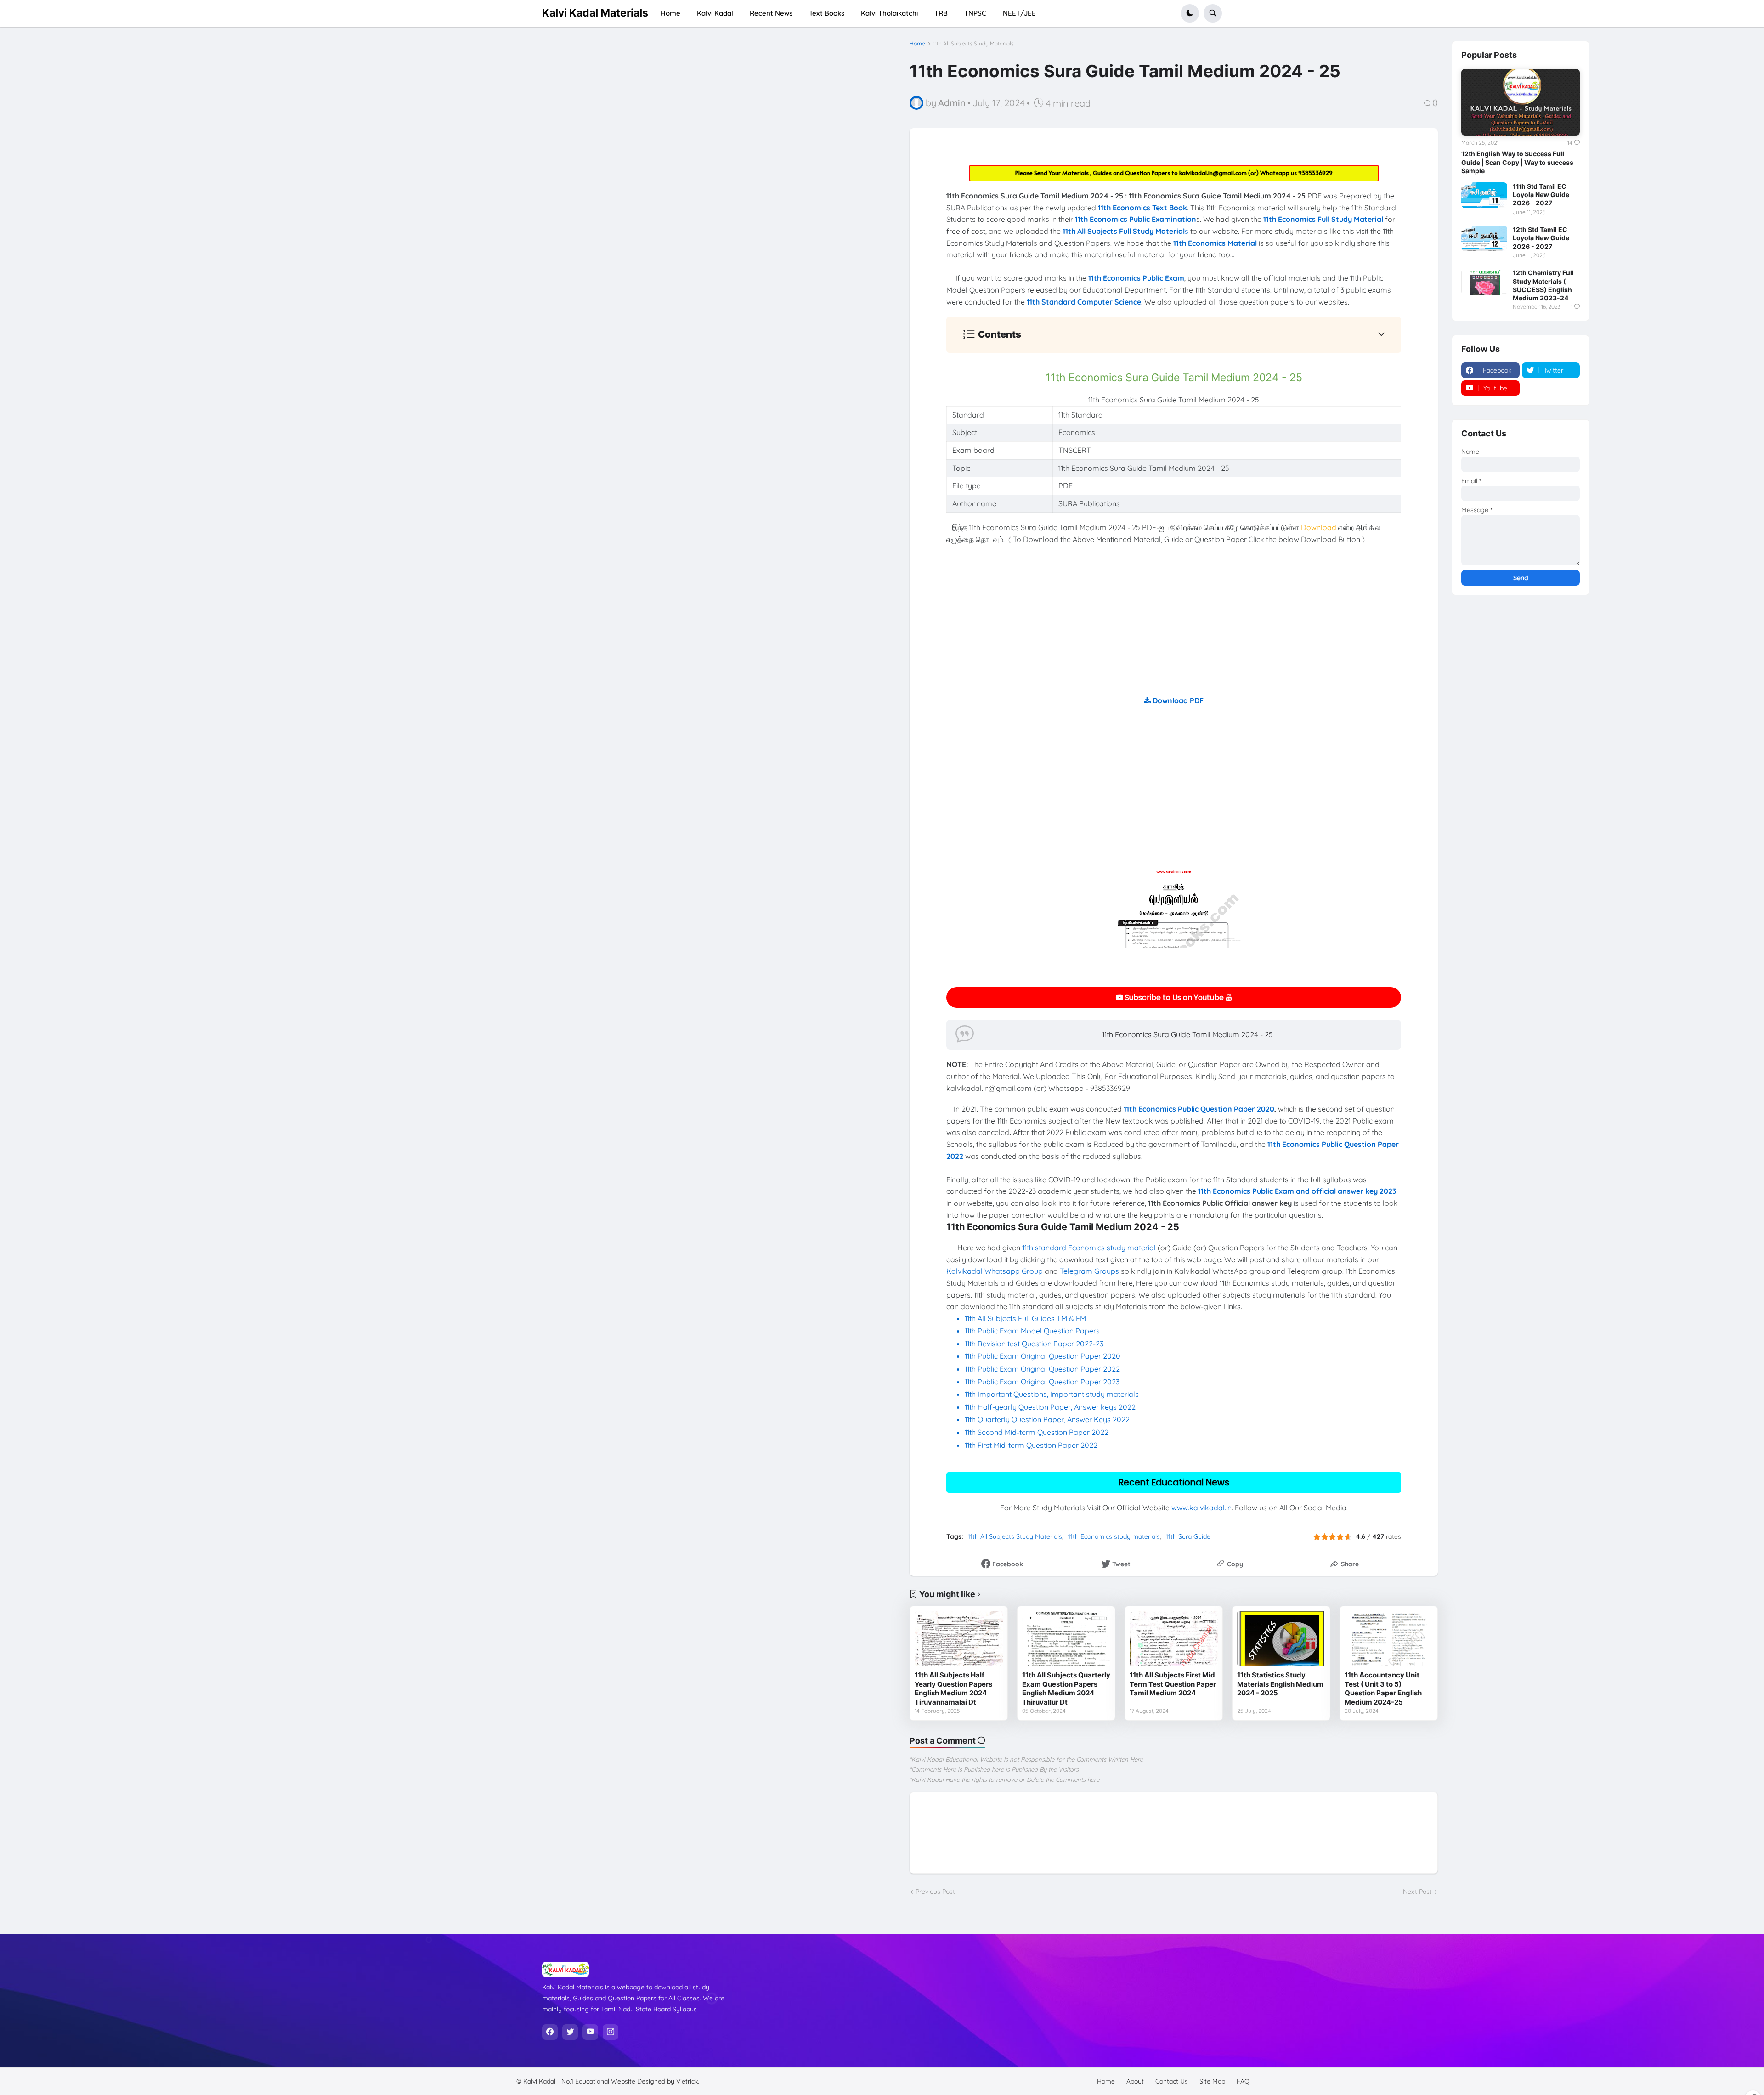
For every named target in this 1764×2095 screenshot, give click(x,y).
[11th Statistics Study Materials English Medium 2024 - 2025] (1281, 1638)
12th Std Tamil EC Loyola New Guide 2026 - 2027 (1541, 238)
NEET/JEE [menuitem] (1019, 13)
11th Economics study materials (1114, 1536)
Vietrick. (688, 2081)
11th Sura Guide (1188, 1536)
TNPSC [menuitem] (975, 13)
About (1135, 2081)
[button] (1190, 13)
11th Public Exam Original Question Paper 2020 (1043, 1356)
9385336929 (1315, 173)
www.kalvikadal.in (1201, 1508)
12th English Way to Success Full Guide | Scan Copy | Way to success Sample (1517, 162)
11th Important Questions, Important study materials (1052, 1394)
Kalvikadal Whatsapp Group (995, 1271)
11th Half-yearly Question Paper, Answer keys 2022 (1050, 1407)
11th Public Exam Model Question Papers (1033, 1331)
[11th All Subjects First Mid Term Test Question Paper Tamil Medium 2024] (1174, 1638)
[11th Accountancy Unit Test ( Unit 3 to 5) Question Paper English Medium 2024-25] (1389, 1638)
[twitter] (570, 2032)
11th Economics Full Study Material (1323, 219)
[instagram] (611, 2032)
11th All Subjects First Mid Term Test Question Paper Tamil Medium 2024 (1173, 1684)
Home (917, 44)
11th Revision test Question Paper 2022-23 (1034, 1344)
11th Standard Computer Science (1084, 302)
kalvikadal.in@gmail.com (1214, 173)
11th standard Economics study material (1089, 1248)
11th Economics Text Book (1142, 208)
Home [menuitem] (670, 13)
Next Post (1417, 1892)
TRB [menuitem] (941, 13)
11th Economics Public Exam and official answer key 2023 (1297, 1191)
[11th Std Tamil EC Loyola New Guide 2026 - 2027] (1484, 195)
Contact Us (1172, 2081)
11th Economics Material (1215, 243)
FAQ (1243, 2081)
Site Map (1212, 2081)
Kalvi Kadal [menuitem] (715, 13)
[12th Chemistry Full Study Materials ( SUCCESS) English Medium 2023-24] (1484, 282)
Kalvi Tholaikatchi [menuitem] (889, 13)
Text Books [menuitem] (827, 13)
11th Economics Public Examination (1136, 219)
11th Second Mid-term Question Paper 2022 (1037, 1432)
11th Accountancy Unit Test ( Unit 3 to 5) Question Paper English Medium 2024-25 (1383, 1688)
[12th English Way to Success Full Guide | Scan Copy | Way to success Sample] (1521, 102)
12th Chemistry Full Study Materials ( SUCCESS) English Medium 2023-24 (1543, 285)
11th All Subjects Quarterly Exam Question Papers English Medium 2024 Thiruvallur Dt (1066, 1688)
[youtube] (590, 2032)
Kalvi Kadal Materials (595, 13)
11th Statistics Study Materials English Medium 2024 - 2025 (1280, 1684)
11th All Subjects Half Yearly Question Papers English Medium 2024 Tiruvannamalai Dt (953, 1688)
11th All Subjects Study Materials (973, 44)
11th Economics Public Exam (1136, 278)
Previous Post (935, 1892)
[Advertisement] (1174, 631)
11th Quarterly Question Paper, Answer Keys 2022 (1047, 1419)
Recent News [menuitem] (771, 13)
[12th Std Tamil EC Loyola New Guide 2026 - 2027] (1484, 238)
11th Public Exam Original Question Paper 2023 (1042, 1382)
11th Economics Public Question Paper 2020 (1199, 1109)
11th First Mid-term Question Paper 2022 (1031, 1445)
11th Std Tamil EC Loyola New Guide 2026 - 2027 (1541, 195)
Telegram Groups (1089, 1271)
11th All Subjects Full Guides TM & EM (1025, 1318)
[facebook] (550, 2032)
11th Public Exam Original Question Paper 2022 (1042, 1369)
